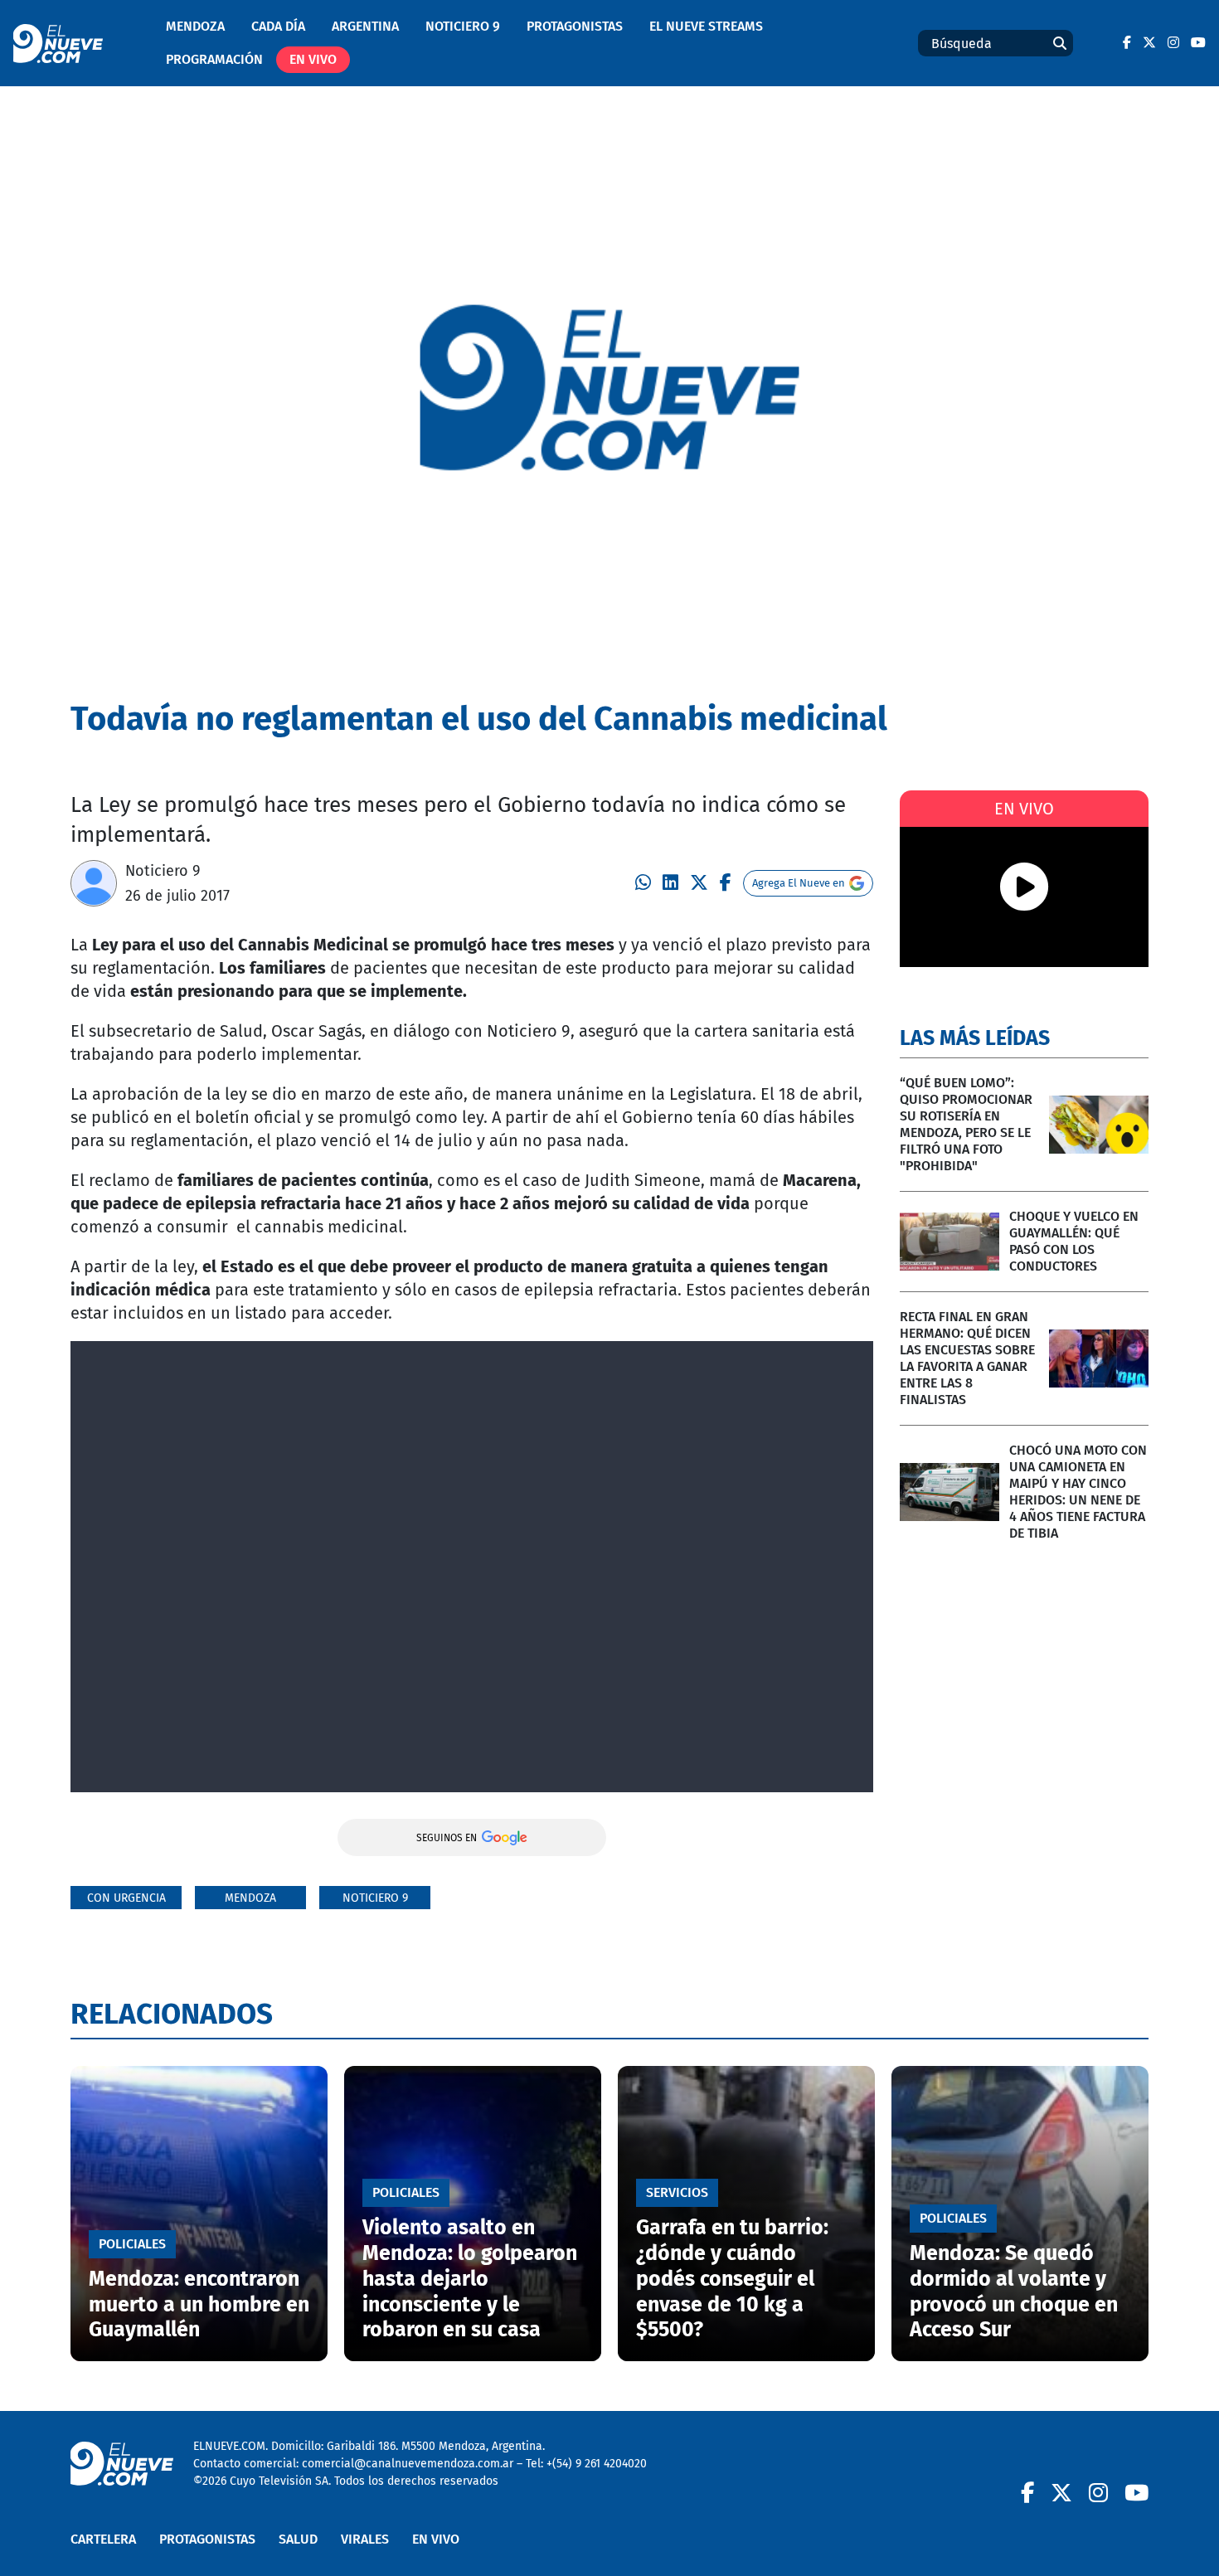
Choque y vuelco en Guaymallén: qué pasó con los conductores (1074, 1241)
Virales (365, 2539)
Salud (298, 2539)
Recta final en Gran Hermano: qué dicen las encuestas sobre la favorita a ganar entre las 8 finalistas (967, 1358)
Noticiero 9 (463, 26)
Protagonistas (575, 26)
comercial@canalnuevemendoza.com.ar (408, 2464)
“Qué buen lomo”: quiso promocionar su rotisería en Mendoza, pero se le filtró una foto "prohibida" (966, 1124)
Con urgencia (126, 1898)
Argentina (365, 26)
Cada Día (278, 26)
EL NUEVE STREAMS (706, 26)
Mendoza (195, 26)
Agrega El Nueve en (799, 883)
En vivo (313, 59)
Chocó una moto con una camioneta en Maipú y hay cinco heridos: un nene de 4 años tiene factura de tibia (1078, 1492)
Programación (214, 59)
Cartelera (103, 2539)
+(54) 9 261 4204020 (597, 2464)
